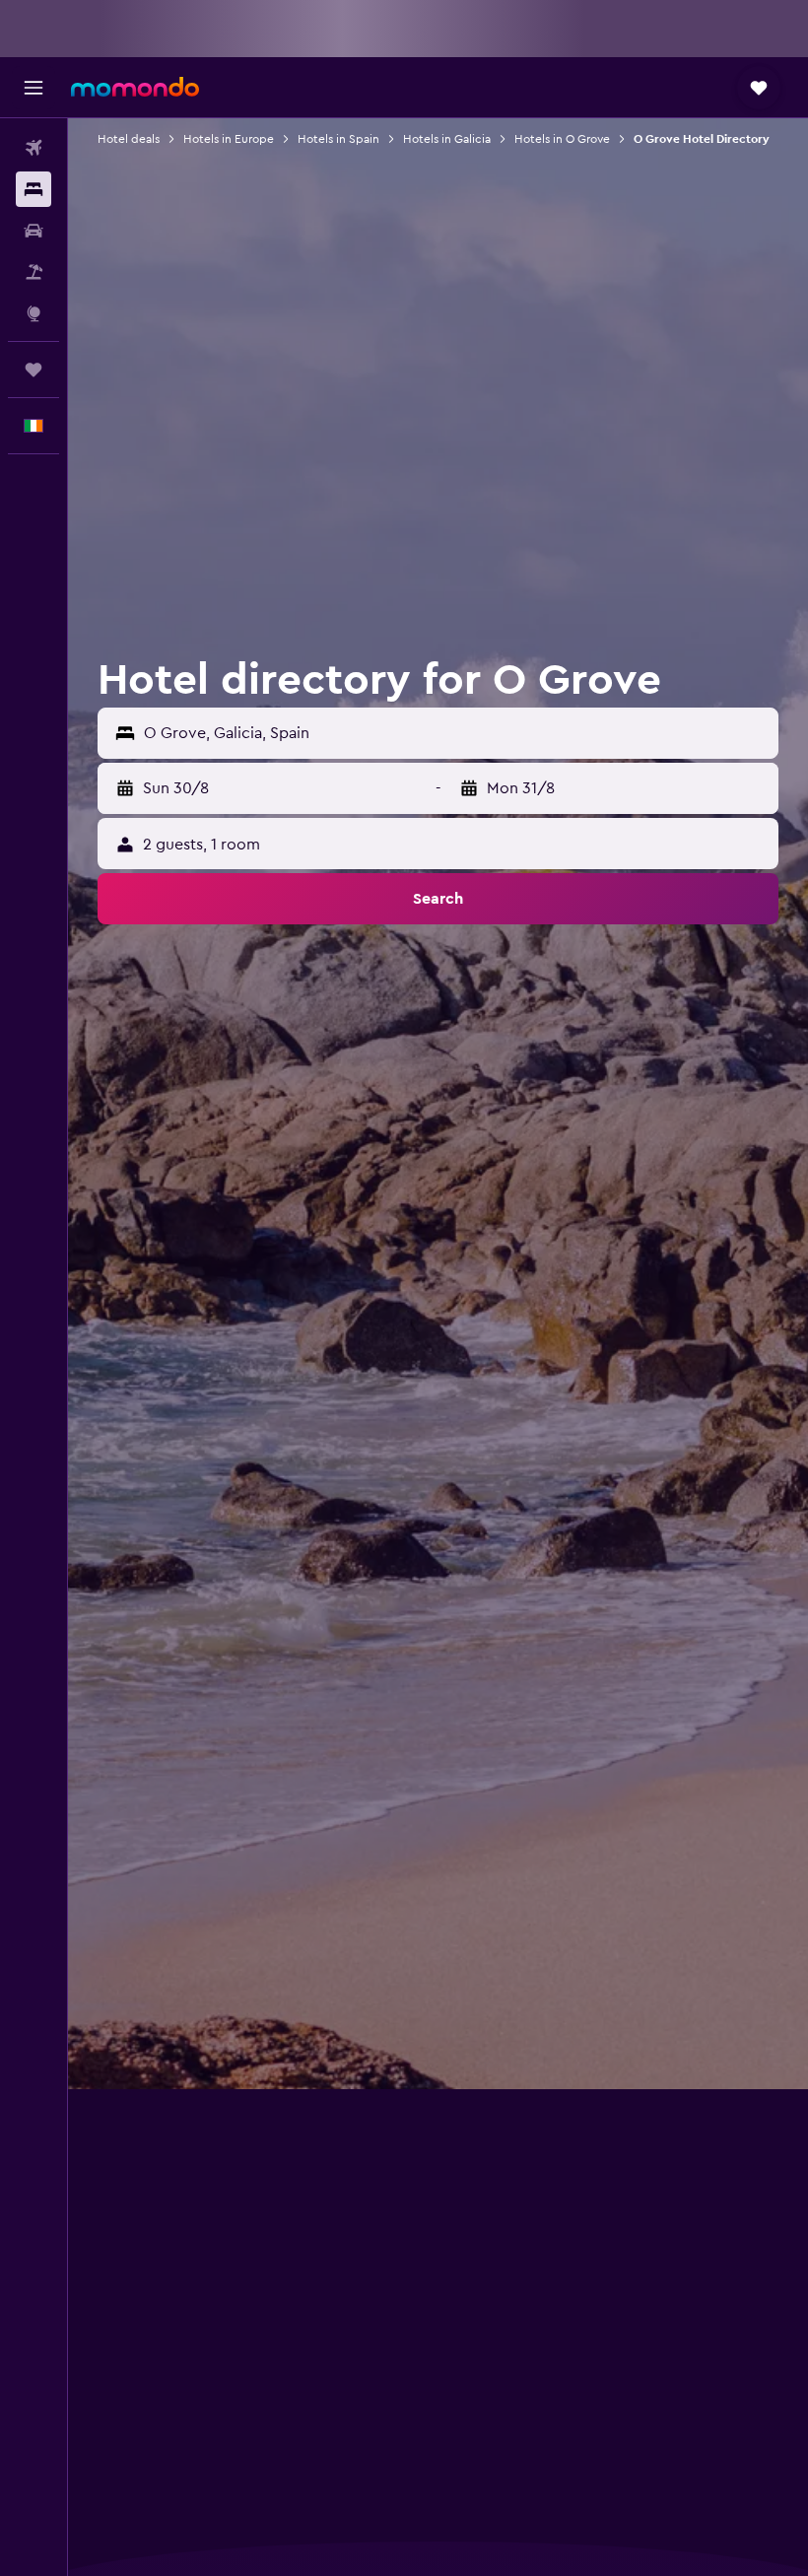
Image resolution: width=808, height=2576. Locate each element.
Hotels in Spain (338, 139)
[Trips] (34, 370)
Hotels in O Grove (562, 139)
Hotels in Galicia (447, 139)
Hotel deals (129, 139)
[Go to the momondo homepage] (135, 87)
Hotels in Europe (229, 139)
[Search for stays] (34, 189)
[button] (34, 88)
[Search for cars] (34, 231)
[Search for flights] (34, 148)
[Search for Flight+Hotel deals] (34, 272)
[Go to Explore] (34, 313)
